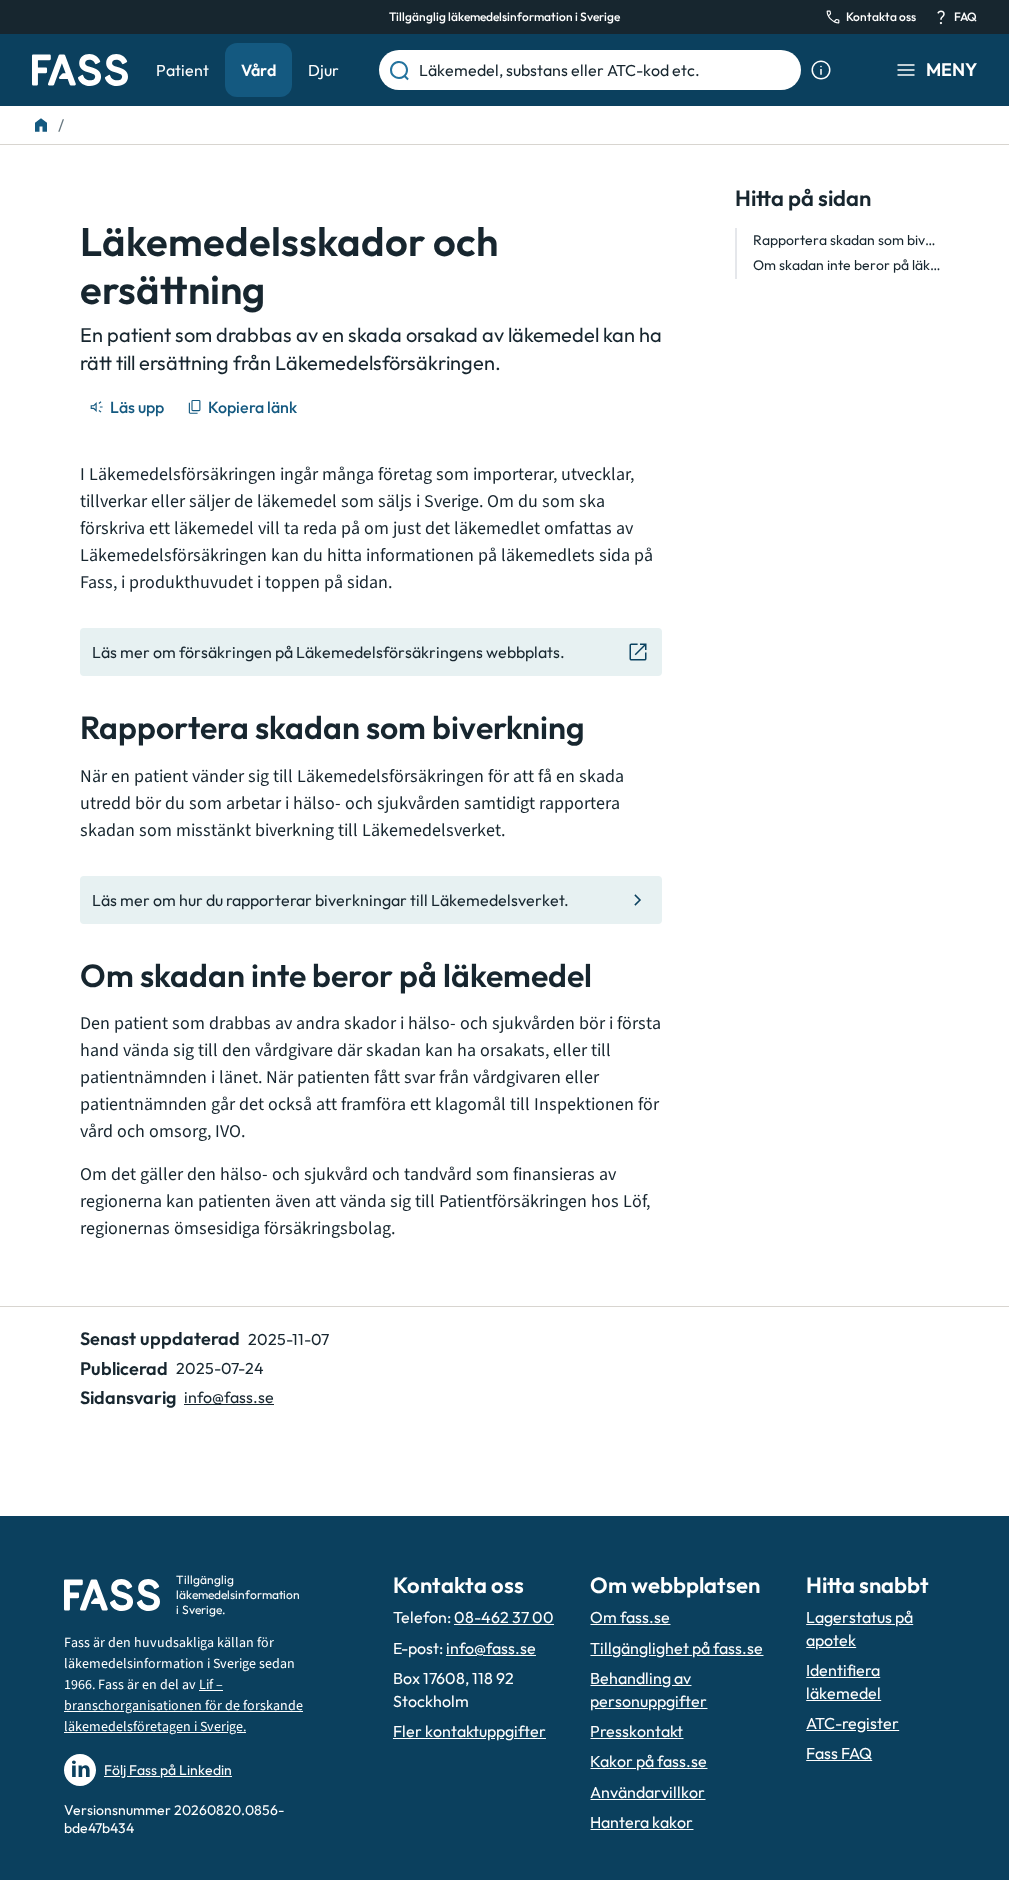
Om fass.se (630, 1617)
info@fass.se (229, 1397)
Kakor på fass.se (648, 1761)
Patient (182, 70)
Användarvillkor (647, 1792)
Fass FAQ (839, 1753)
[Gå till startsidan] (80, 70)
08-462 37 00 (504, 1617)
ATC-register (852, 1723)
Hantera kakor (641, 1822)
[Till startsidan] (41, 125)
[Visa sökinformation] (821, 70)
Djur (323, 70)
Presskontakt (636, 1731)
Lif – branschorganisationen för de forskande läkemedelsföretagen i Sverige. (183, 1706)
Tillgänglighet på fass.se (676, 1648)
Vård (258, 70)
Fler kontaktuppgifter (469, 1731)
